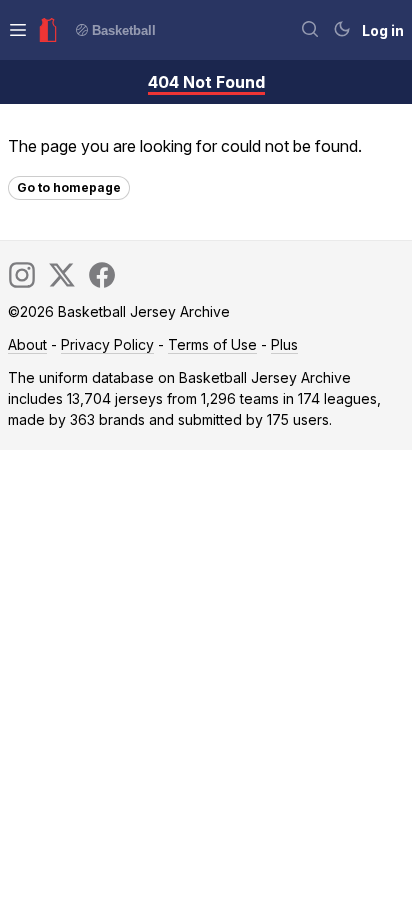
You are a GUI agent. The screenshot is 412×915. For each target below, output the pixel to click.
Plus (284, 344)
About (27, 344)
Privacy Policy (107, 344)
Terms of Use (212, 344)
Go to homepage (69, 187)
